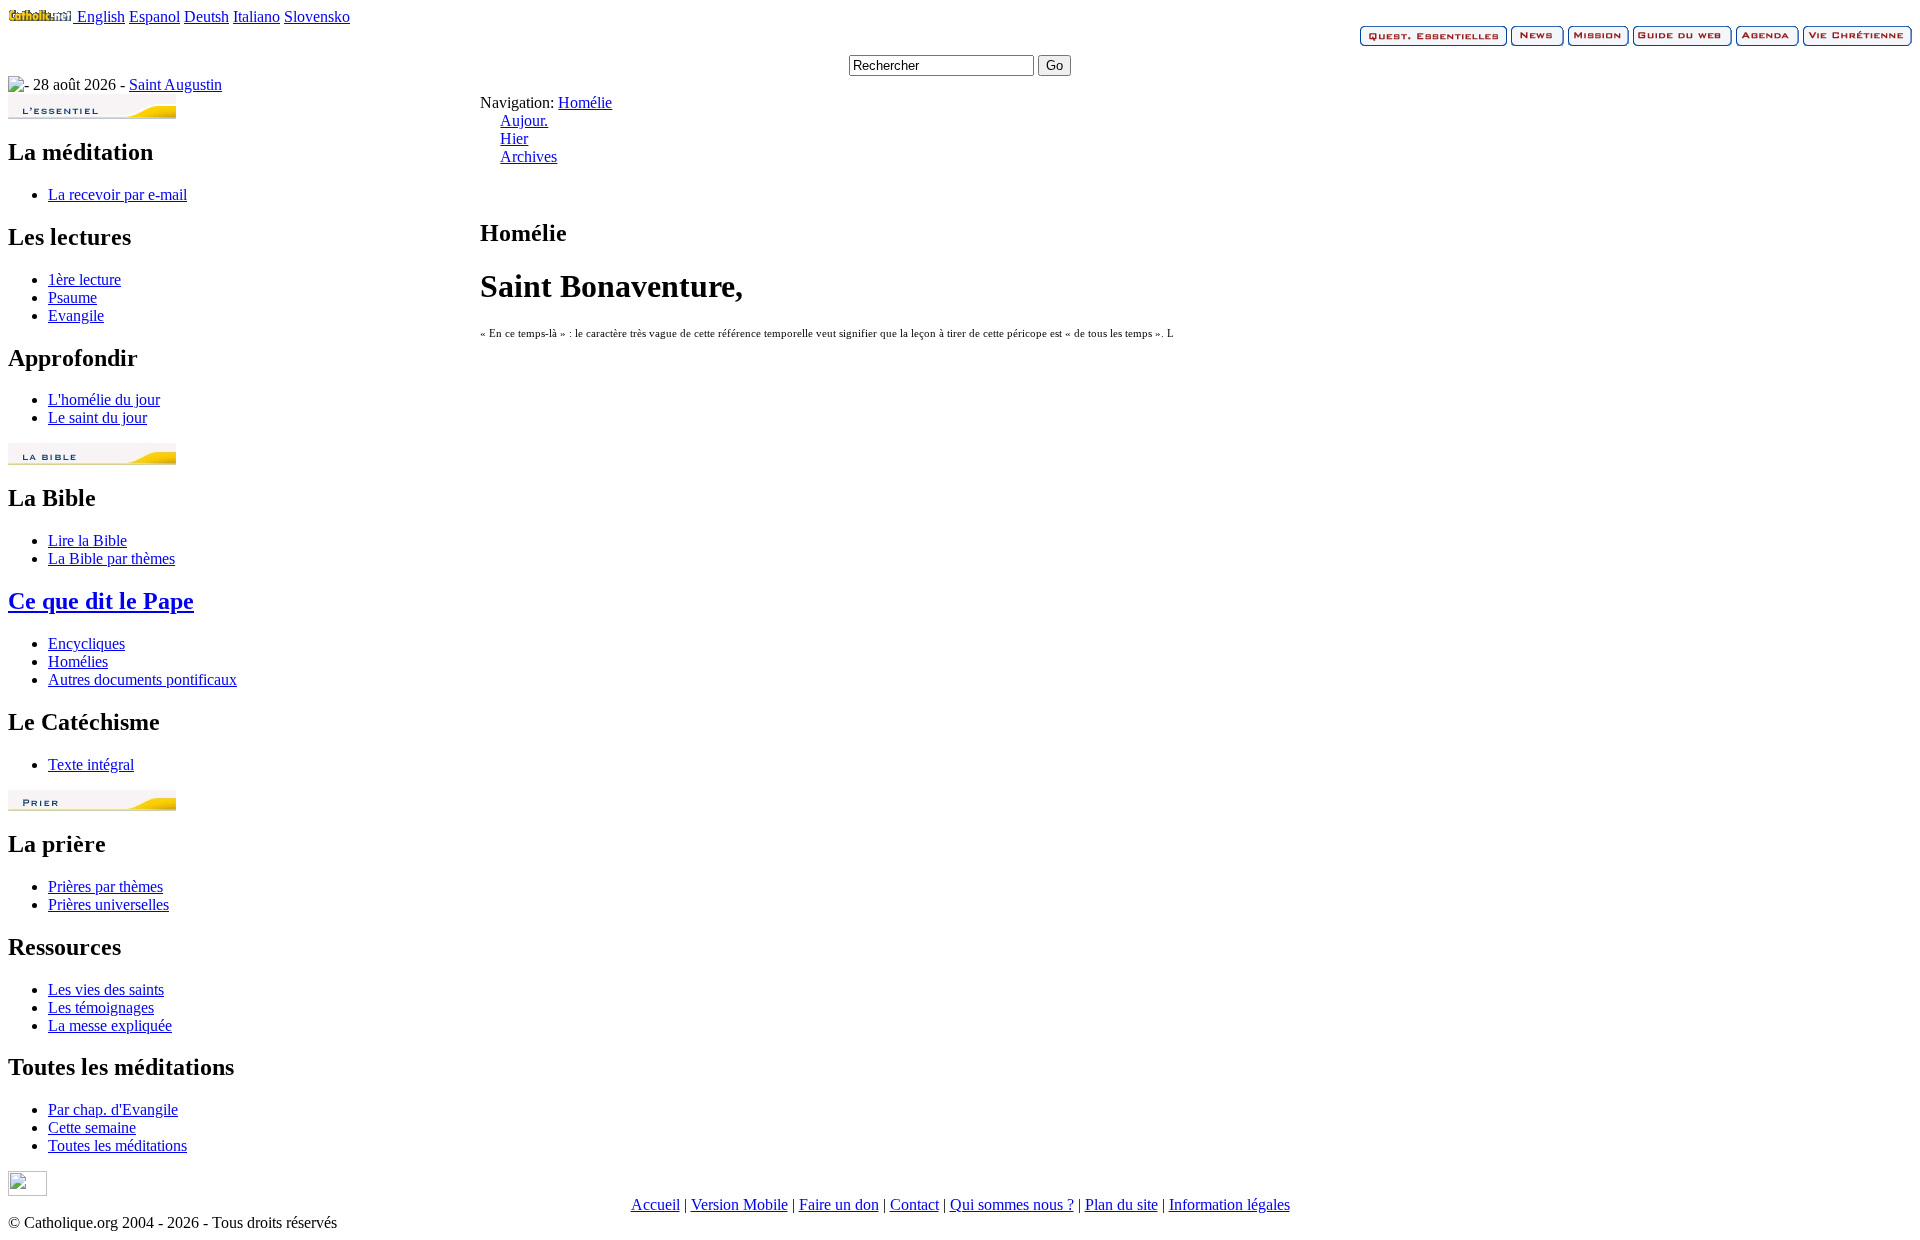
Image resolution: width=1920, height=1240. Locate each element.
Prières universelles (108, 904)
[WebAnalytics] (27, 1190)
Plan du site (1121, 1204)
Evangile (76, 315)
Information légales (1229, 1204)
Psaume (72, 297)
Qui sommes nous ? (1012, 1204)
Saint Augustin (175, 84)
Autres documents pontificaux (142, 679)
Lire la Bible (87, 540)
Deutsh (206, 16)
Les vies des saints (106, 989)
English (101, 16)
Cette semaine (92, 1127)
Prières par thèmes (105, 886)
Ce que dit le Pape (101, 601)
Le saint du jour (97, 417)
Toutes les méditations (117, 1145)
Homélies (78, 661)
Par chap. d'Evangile (113, 1109)
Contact (914, 1204)
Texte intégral (91, 764)
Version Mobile (739, 1204)
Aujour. (524, 120)
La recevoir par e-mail (117, 194)
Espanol (154, 16)
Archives (528, 156)
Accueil (655, 1204)
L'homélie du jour (104, 399)
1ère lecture (84, 279)
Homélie (585, 102)
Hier (514, 138)
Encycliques (86, 643)
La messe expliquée (110, 1025)
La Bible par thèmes (111, 558)
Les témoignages (101, 1007)
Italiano (256, 16)
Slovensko (317, 16)
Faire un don (839, 1204)
